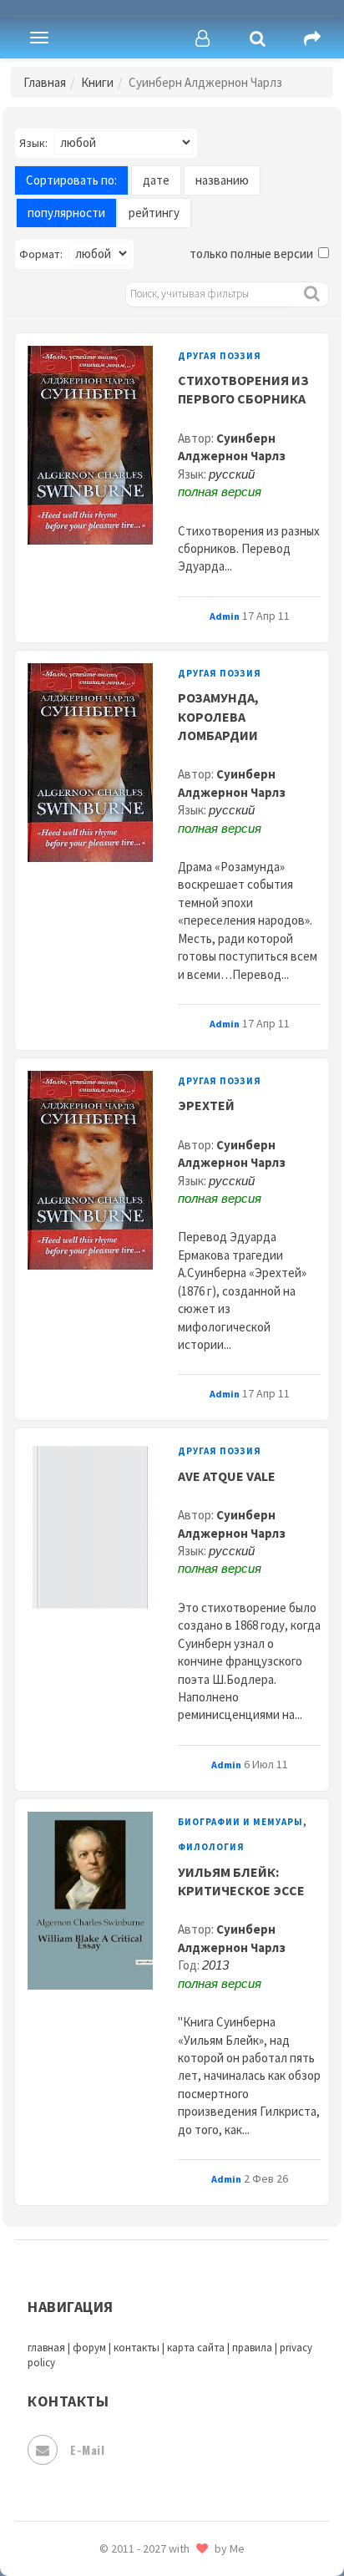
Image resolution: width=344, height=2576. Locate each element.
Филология (211, 1847)
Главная (45, 82)
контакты (137, 2348)
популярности (66, 213)
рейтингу (154, 213)
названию (222, 180)
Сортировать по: (71, 180)
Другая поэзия (220, 356)
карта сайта (196, 2348)
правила (252, 2348)
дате (156, 180)
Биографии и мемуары (240, 1822)
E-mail (87, 2449)
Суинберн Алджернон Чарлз (232, 447)
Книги (97, 82)
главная (46, 2348)
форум (89, 2348)
